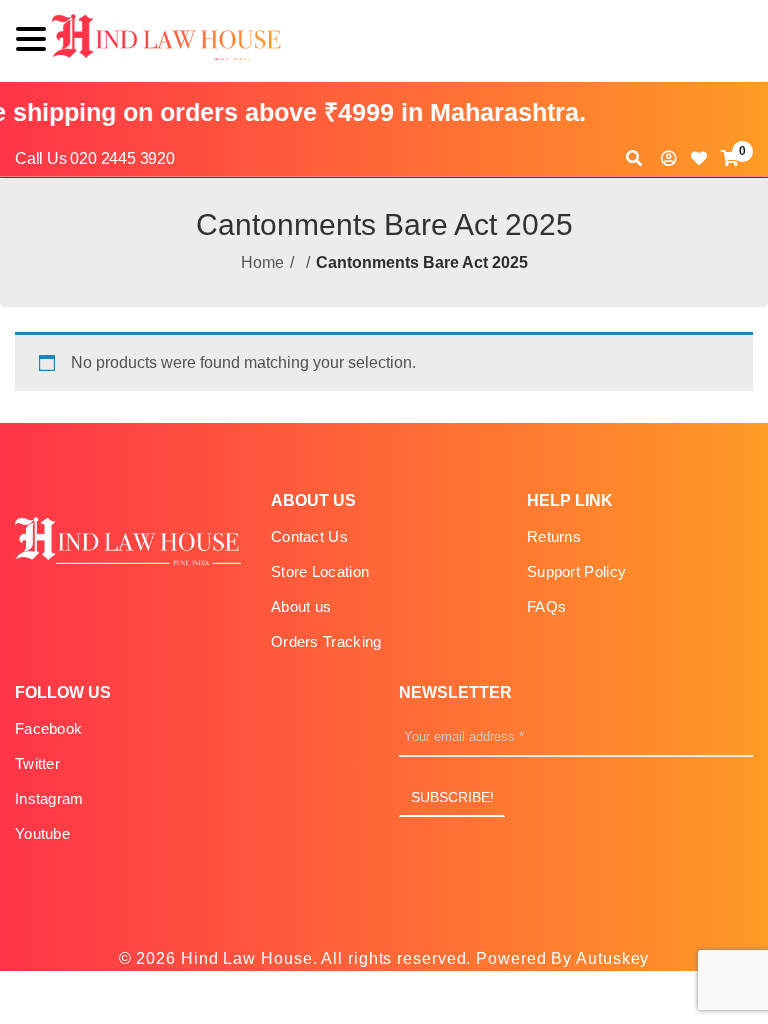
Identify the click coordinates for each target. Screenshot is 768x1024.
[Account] (669, 158)
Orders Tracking (326, 641)
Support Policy (576, 571)
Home (262, 262)
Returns (554, 536)
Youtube (42, 833)
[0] (730, 158)
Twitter (37, 763)
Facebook (48, 728)
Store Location (320, 571)
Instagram (49, 798)
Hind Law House (244, 958)
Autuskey (612, 958)
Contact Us (309, 536)
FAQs (546, 606)
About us (301, 606)
